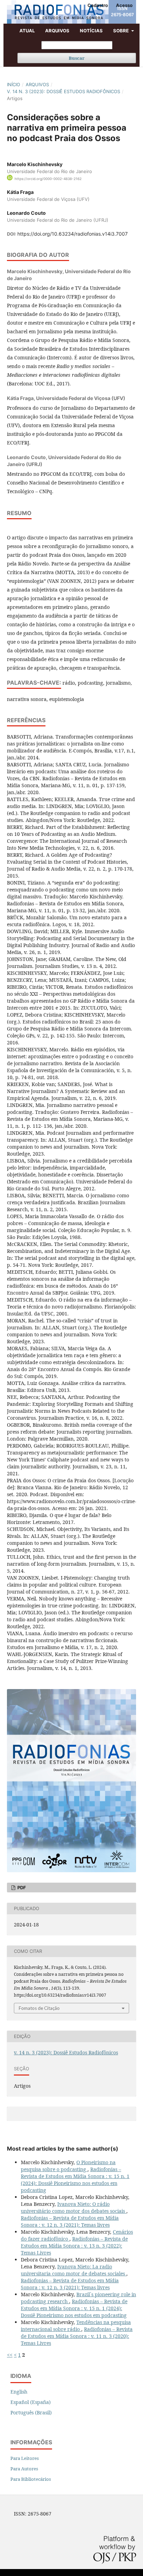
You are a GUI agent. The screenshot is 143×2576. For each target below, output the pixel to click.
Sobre (121, 31)
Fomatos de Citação (39, 2008)
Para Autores (24, 2469)
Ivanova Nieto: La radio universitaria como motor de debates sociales (74, 2270)
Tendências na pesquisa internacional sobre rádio (76, 2326)
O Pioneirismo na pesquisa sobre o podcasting (68, 2166)
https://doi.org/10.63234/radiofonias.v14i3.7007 (73, 234)
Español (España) (31, 2402)
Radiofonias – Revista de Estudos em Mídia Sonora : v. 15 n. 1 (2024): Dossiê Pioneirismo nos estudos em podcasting (75, 2180)
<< (10, 2355)
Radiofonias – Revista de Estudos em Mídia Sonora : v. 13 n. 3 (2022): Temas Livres (74, 2246)
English (19, 2392)
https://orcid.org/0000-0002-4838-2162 (48, 178)
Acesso (124, 5)
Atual (27, 31)
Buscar (77, 58)
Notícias (91, 31)
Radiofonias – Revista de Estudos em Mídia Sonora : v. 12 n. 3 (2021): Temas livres (70, 2221)
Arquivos (57, 31)
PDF (21, 1888)
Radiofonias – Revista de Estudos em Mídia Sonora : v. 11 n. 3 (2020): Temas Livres (77, 2336)
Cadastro (98, 5)
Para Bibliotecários (31, 2479)
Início (14, 84)
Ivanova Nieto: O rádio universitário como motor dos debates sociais (74, 2207)
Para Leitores (25, 2458)
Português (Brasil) (31, 2412)
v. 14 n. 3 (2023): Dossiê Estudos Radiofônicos (64, 91)
